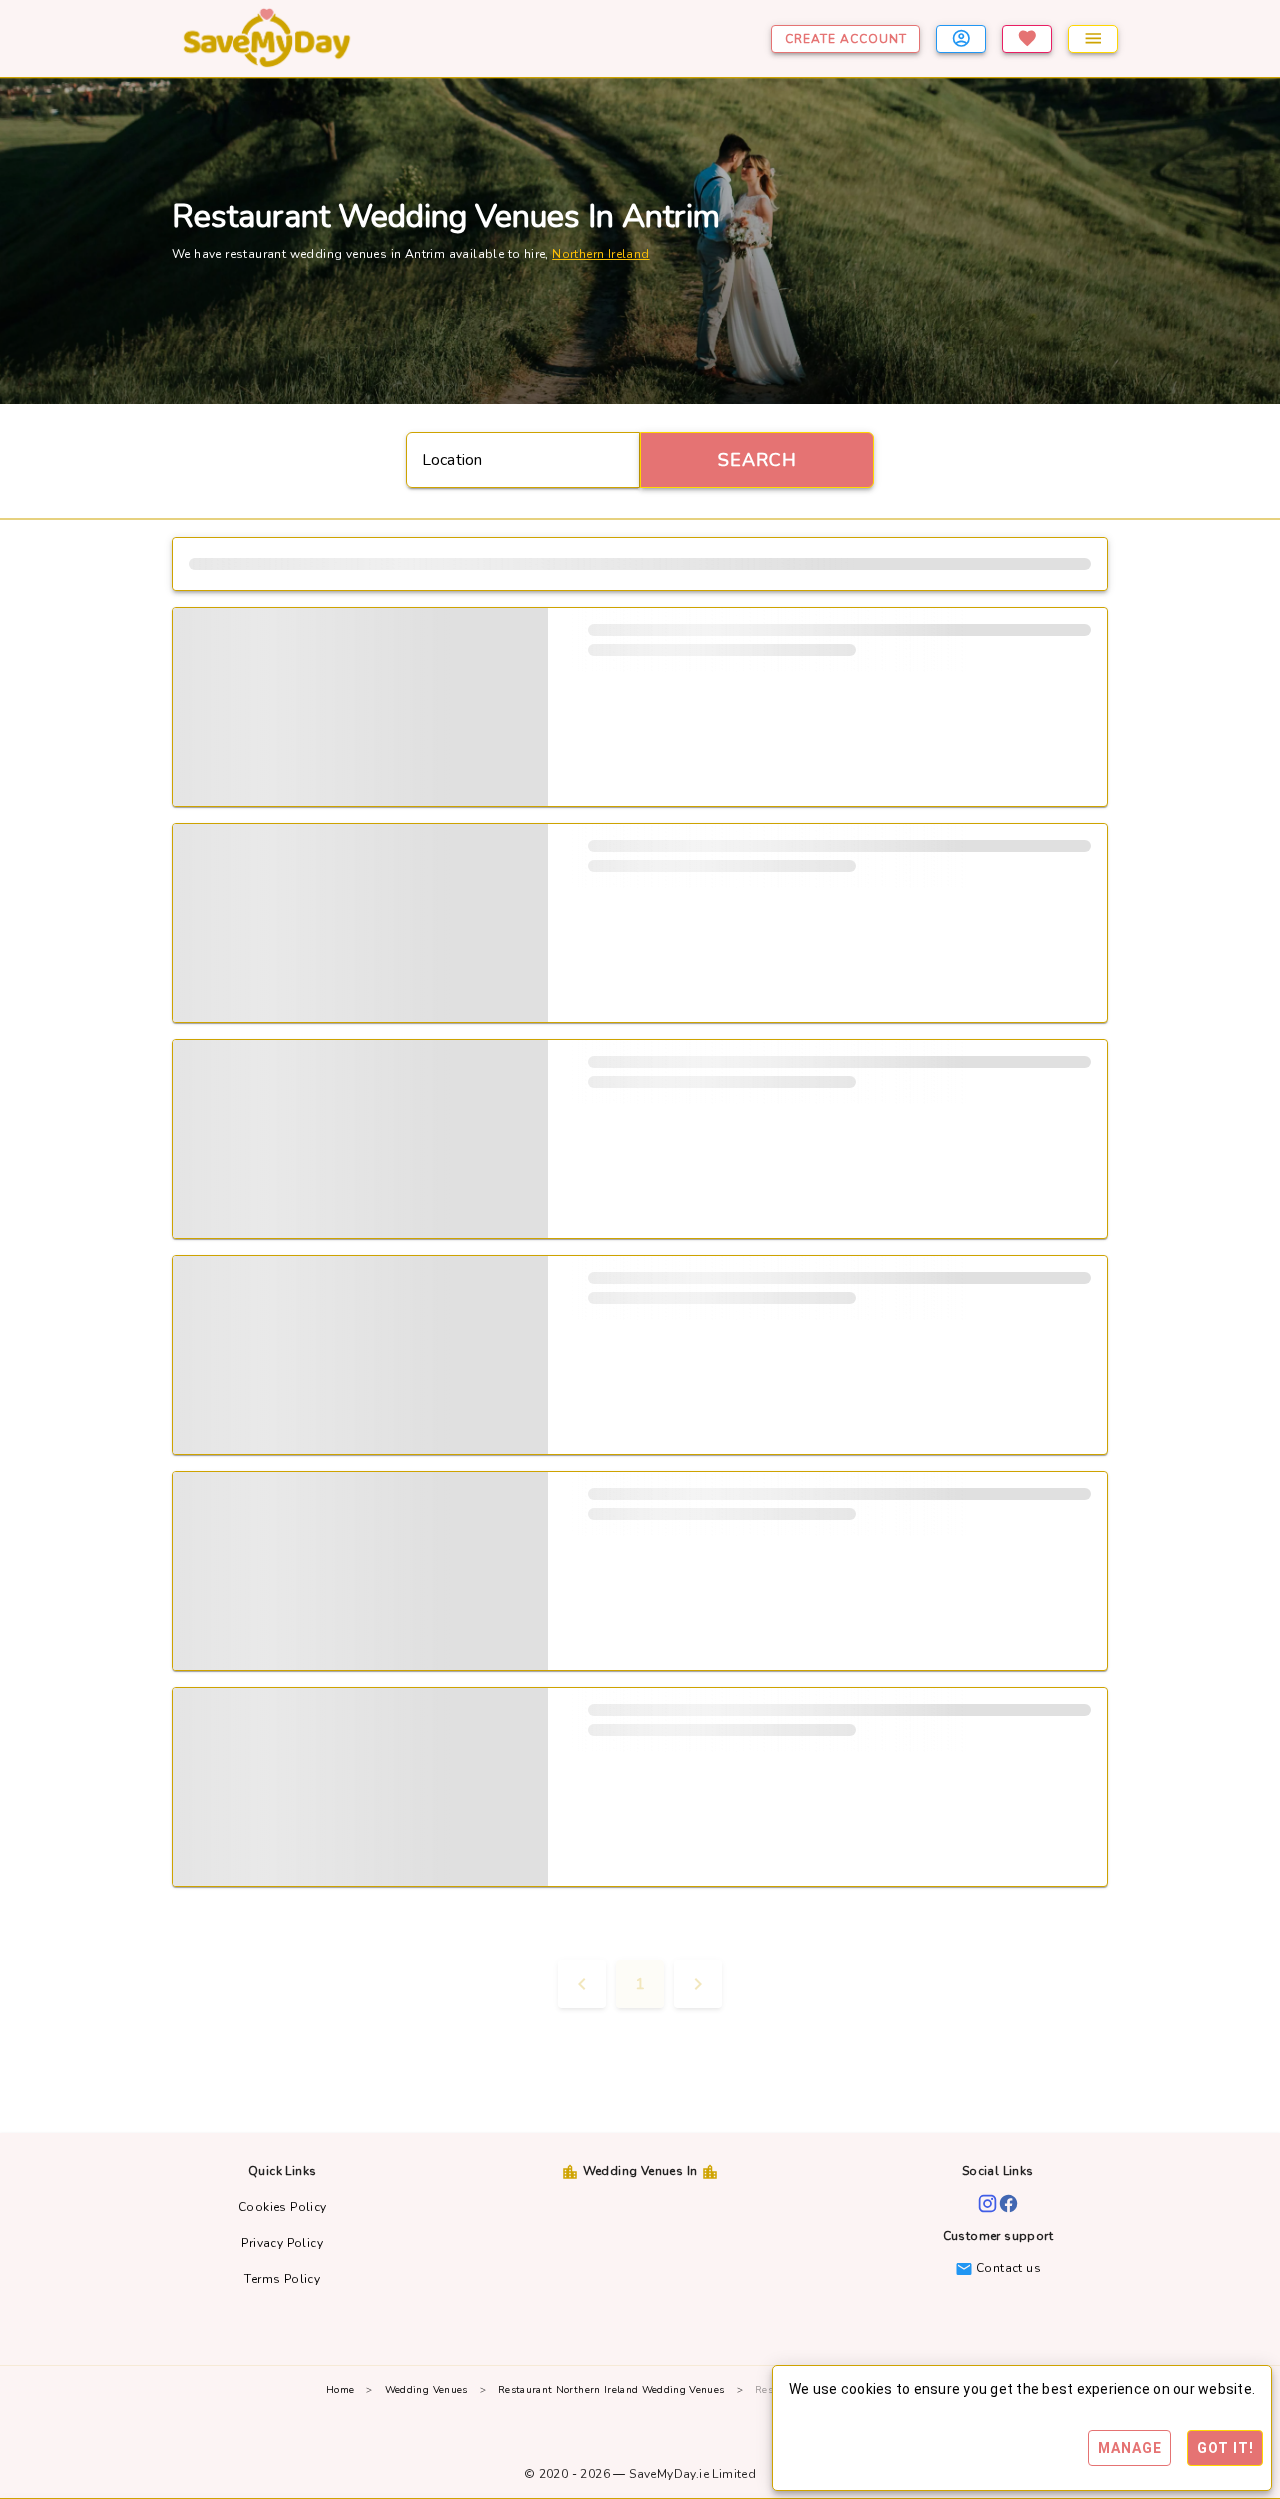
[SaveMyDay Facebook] (1008, 2202)
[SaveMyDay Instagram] (987, 2202)
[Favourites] (1027, 39)
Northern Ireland (600, 254)
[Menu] (1093, 39)
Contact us (1007, 2268)
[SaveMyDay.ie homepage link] (321, 38)
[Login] (961, 39)
